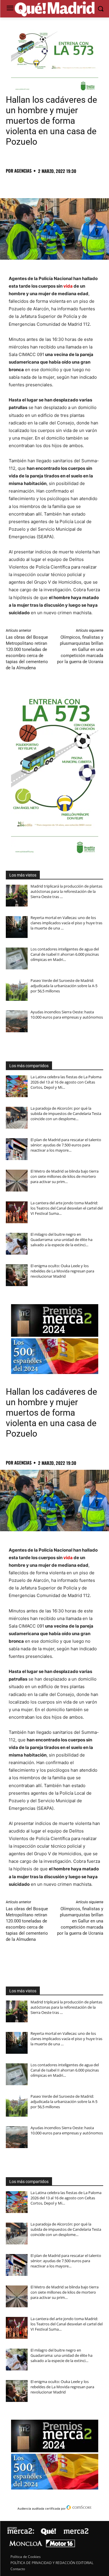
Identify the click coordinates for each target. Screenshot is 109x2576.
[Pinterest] (38, 184)
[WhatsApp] (52, 184)
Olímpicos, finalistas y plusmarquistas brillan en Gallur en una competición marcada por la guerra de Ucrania (80, 649)
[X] (25, 184)
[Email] (92, 184)
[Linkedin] (78, 184)
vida (68, 286)
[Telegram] (65, 184)
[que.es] (54, 9)
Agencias (23, 171)
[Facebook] (12, 184)
